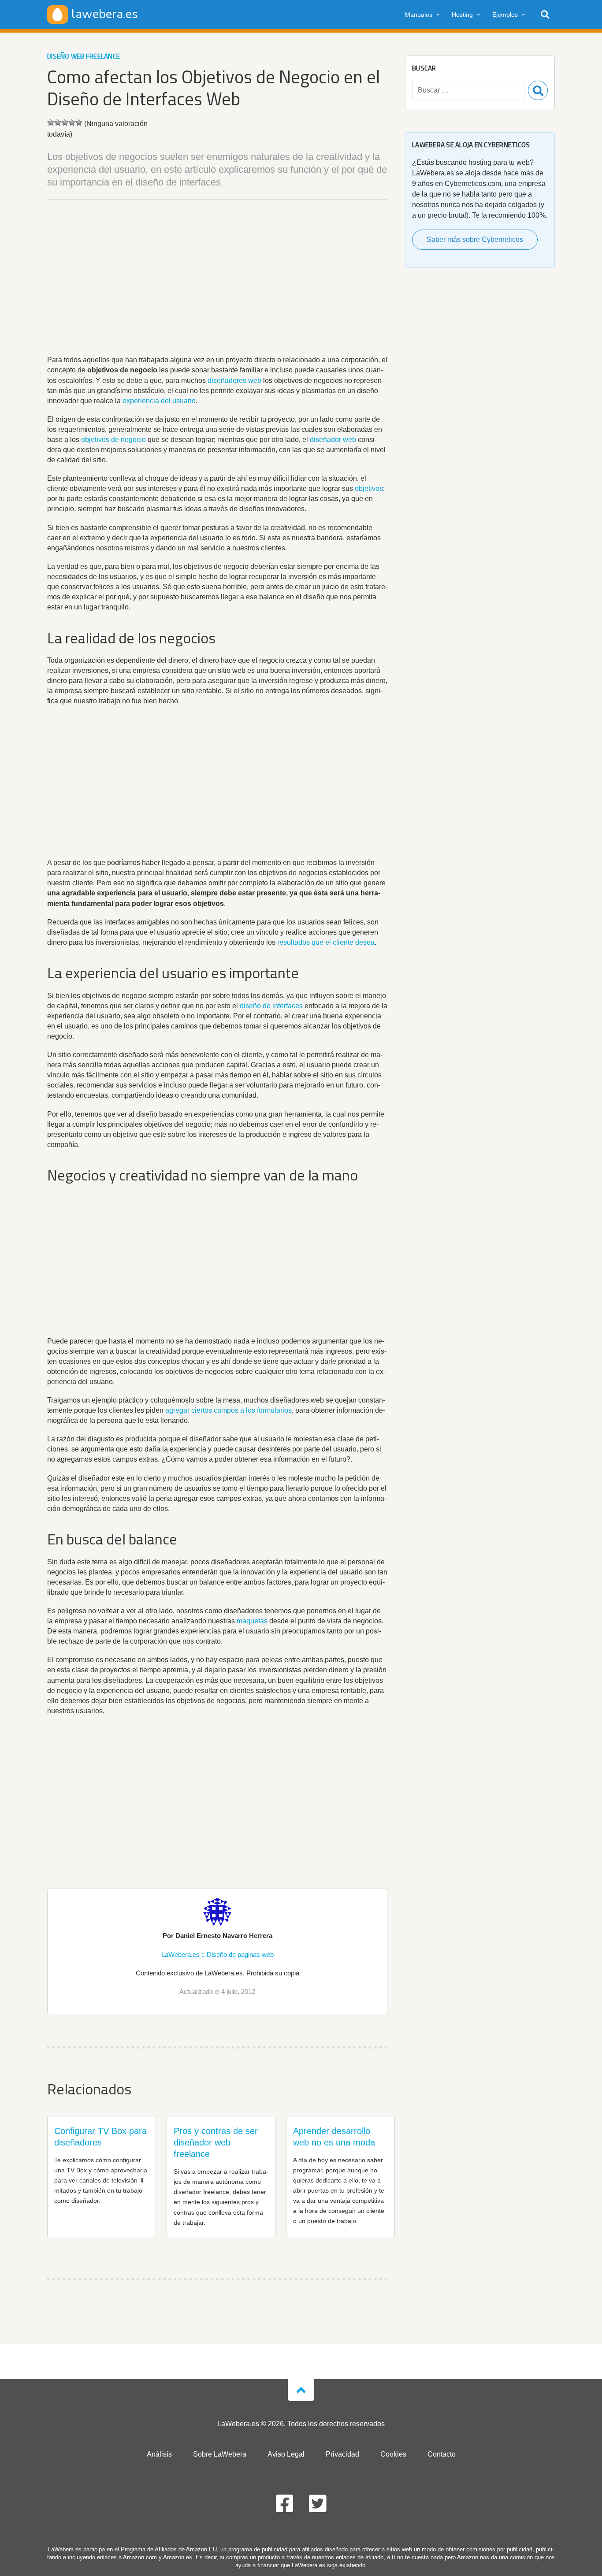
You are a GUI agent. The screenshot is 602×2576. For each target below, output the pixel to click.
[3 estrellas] (65, 122)
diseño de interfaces (271, 1006)
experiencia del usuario (159, 401)
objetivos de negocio (113, 440)
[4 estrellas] (72, 122)
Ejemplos (505, 15)
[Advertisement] (217, 279)
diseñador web (333, 440)
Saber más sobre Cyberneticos (475, 239)
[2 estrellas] (58, 122)
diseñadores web (234, 380)
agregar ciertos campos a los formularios (229, 1410)
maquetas (252, 1621)
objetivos (369, 488)
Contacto (442, 2454)
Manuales (419, 15)
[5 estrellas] (79, 122)
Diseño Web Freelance (84, 56)
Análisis (159, 2454)
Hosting (462, 15)
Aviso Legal (286, 2454)
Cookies (393, 2454)
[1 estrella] (51, 122)
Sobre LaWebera (220, 2454)
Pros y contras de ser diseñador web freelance (216, 2142)
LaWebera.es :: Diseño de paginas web (217, 1954)
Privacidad (342, 2454)
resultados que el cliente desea (326, 942)
